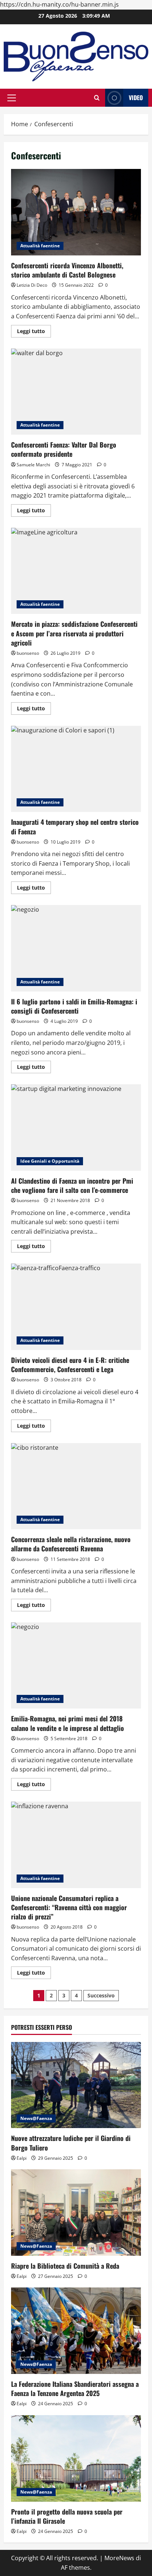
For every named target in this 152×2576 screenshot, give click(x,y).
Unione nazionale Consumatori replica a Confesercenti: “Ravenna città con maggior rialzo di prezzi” (76, 1845)
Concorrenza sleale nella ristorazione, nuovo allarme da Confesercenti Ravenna (76, 1486)
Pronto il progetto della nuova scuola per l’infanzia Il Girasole (67, 2516)
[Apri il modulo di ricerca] (97, 98)
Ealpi (22, 2158)
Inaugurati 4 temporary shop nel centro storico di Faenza (76, 769)
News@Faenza (36, 2118)
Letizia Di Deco (32, 285)
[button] (12, 98)
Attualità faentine (40, 246)
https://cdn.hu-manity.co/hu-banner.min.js (59, 4)
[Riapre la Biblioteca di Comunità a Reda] (76, 2213)
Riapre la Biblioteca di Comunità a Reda (65, 2266)
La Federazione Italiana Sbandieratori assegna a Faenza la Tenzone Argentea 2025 (75, 2388)
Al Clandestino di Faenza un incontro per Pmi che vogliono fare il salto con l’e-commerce (76, 1128)
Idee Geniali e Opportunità (50, 1161)
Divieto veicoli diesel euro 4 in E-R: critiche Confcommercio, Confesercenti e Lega (76, 1307)
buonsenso (28, 653)
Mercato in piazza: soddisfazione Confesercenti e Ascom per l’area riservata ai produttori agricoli (76, 571)
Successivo (101, 1995)
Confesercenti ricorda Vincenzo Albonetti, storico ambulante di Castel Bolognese (76, 212)
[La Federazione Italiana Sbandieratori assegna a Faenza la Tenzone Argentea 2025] (76, 2331)
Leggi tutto (34, 332)
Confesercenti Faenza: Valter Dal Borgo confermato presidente (76, 392)
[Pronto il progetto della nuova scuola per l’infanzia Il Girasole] (76, 2458)
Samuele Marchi (33, 465)
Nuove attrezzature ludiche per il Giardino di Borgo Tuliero (71, 2143)
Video (136, 98)
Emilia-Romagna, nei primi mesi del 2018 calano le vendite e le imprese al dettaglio (76, 1666)
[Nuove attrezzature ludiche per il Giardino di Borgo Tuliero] (76, 2085)
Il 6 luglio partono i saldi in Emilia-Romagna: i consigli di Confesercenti (76, 948)
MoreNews (119, 2558)
